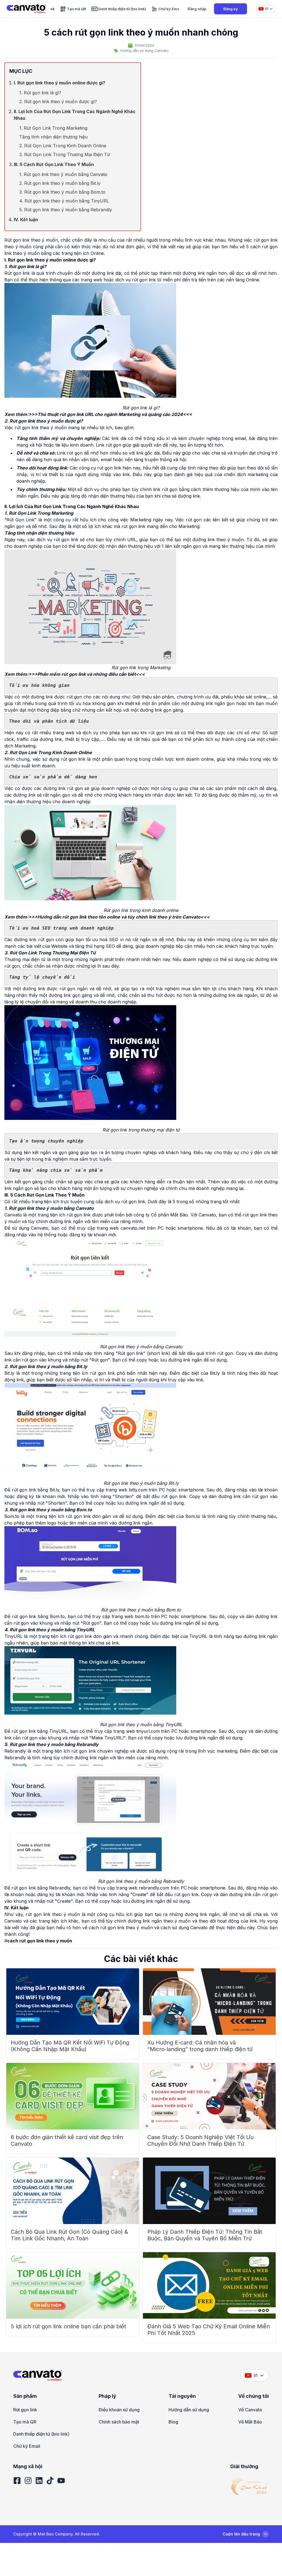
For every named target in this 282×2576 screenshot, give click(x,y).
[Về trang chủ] (26, 9)
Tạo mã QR (25, 2422)
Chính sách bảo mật (119, 2422)
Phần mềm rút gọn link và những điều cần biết (87, 674)
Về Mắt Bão (250, 2422)
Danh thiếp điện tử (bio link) (41, 2434)
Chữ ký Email (27, 2446)
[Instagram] (28, 2481)
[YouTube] (61, 2481)
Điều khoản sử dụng (119, 2410)
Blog (173, 2422)
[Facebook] (17, 2481)
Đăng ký (231, 9)
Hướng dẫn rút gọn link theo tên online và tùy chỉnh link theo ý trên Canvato (119, 917)
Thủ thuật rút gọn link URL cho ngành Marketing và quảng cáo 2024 (110, 414)
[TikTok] (50, 2481)
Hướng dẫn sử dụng (189, 2410)
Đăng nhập (197, 9)
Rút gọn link (25, 2410)
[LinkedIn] (39, 2481)
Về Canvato (250, 2410)
